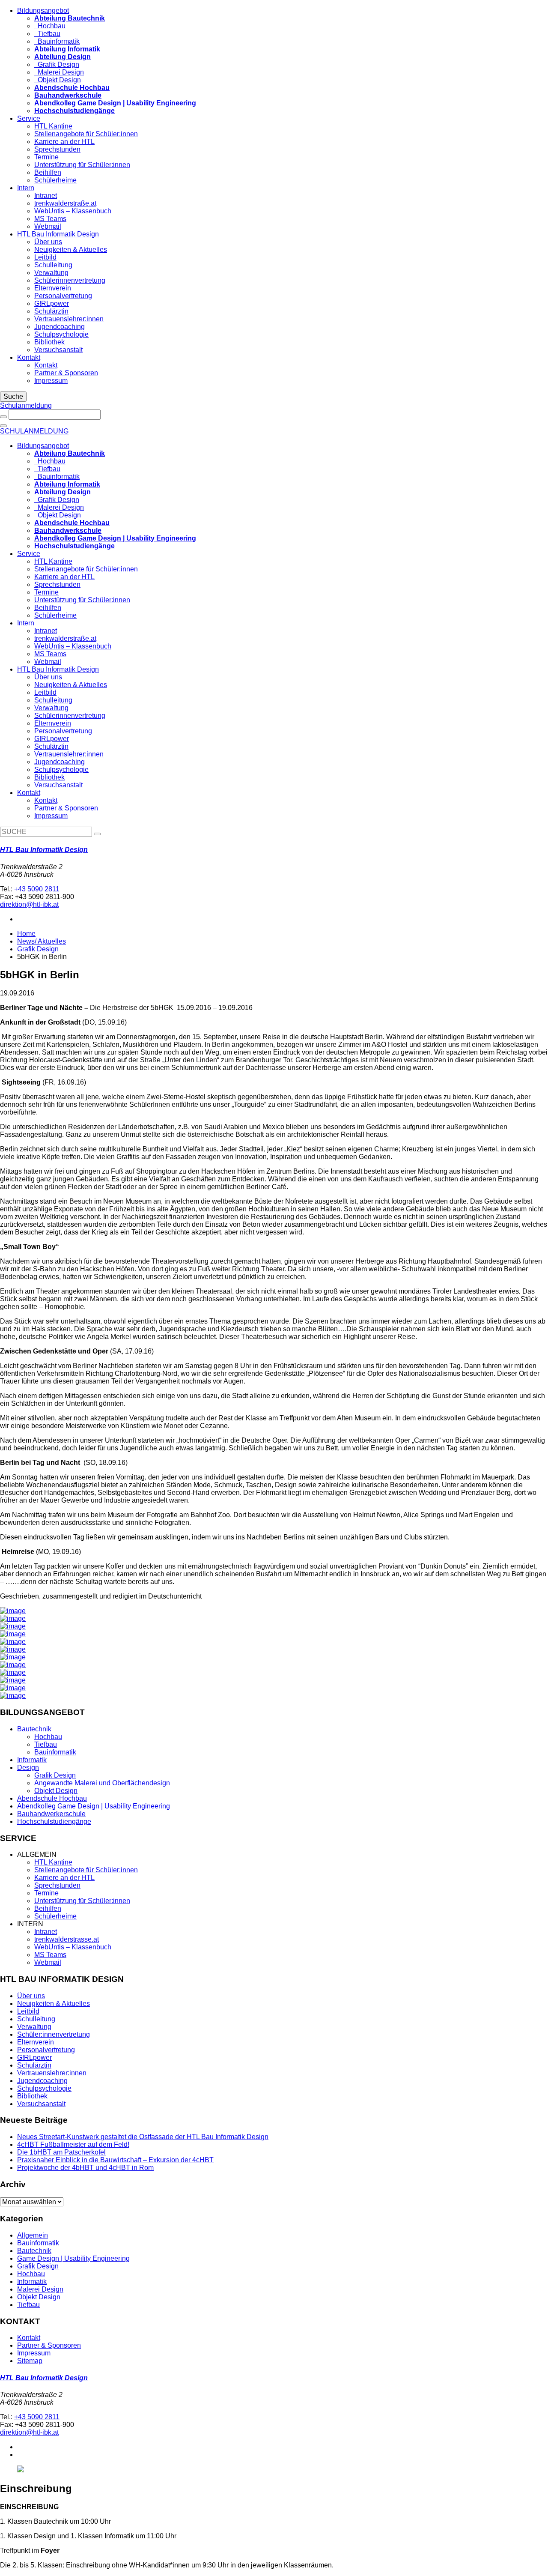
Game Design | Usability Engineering (73, 2258)
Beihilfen (48, 172)
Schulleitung (53, 265)
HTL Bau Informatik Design (58, 234)
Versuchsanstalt (58, 350)
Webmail (48, 226)
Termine (46, 157)
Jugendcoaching (60, 327)
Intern (26, 188)
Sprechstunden (57, 149)
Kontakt (29, 357)
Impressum (51, 381)
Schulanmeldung (26, 405)
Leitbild (45, 257)
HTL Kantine (53, 126)
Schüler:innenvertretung (54, 2034)
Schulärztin (51, 311)
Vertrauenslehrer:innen (69, 319)
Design (28, 1768)
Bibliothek (49, 342)
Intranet (46, 196)
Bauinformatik (57, 41)
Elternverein (53, 288)
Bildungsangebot (43, 10)
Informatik (32, 1760)
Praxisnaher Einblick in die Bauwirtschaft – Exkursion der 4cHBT (115, 2160)
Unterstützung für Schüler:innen (82, 165)
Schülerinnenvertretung (70, 280)
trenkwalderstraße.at (65, 203)
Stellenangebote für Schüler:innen (86, 134)
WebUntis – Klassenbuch (73, 211)
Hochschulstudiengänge (54, 1821)
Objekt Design (58, 80)
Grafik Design (57, 64)
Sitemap (30, 2361)
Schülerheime (55, 180)
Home (26, 934)
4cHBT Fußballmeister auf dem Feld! (73, 2144)
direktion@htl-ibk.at (29, 904)
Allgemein (33, 2235)
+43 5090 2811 (37, 889)
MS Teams (50, 219)
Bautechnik (34, 1729)
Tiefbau (47, 34)
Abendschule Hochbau (52, 1798)
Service (29, 118)
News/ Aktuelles (42, 941)
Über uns (48, 242)
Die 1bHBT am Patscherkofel (61, 2152)
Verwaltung (51, 273)
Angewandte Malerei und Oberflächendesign (102, 1783)
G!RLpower (52, 303)
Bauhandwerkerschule (51, 1814)
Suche (13, 396)
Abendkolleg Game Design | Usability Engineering (94, 1806)
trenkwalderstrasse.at (67, 1939)
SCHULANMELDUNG (34, 431)
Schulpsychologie (61, 334)
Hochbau (50, 26)
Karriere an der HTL (64, 142)
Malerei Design (59, 72)
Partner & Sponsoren (66, 373)
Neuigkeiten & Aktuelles (71, 250)
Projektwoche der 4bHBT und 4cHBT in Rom (85, 2168)
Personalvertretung (63, 296)
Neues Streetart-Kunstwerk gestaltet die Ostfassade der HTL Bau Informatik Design (143, 2137)
